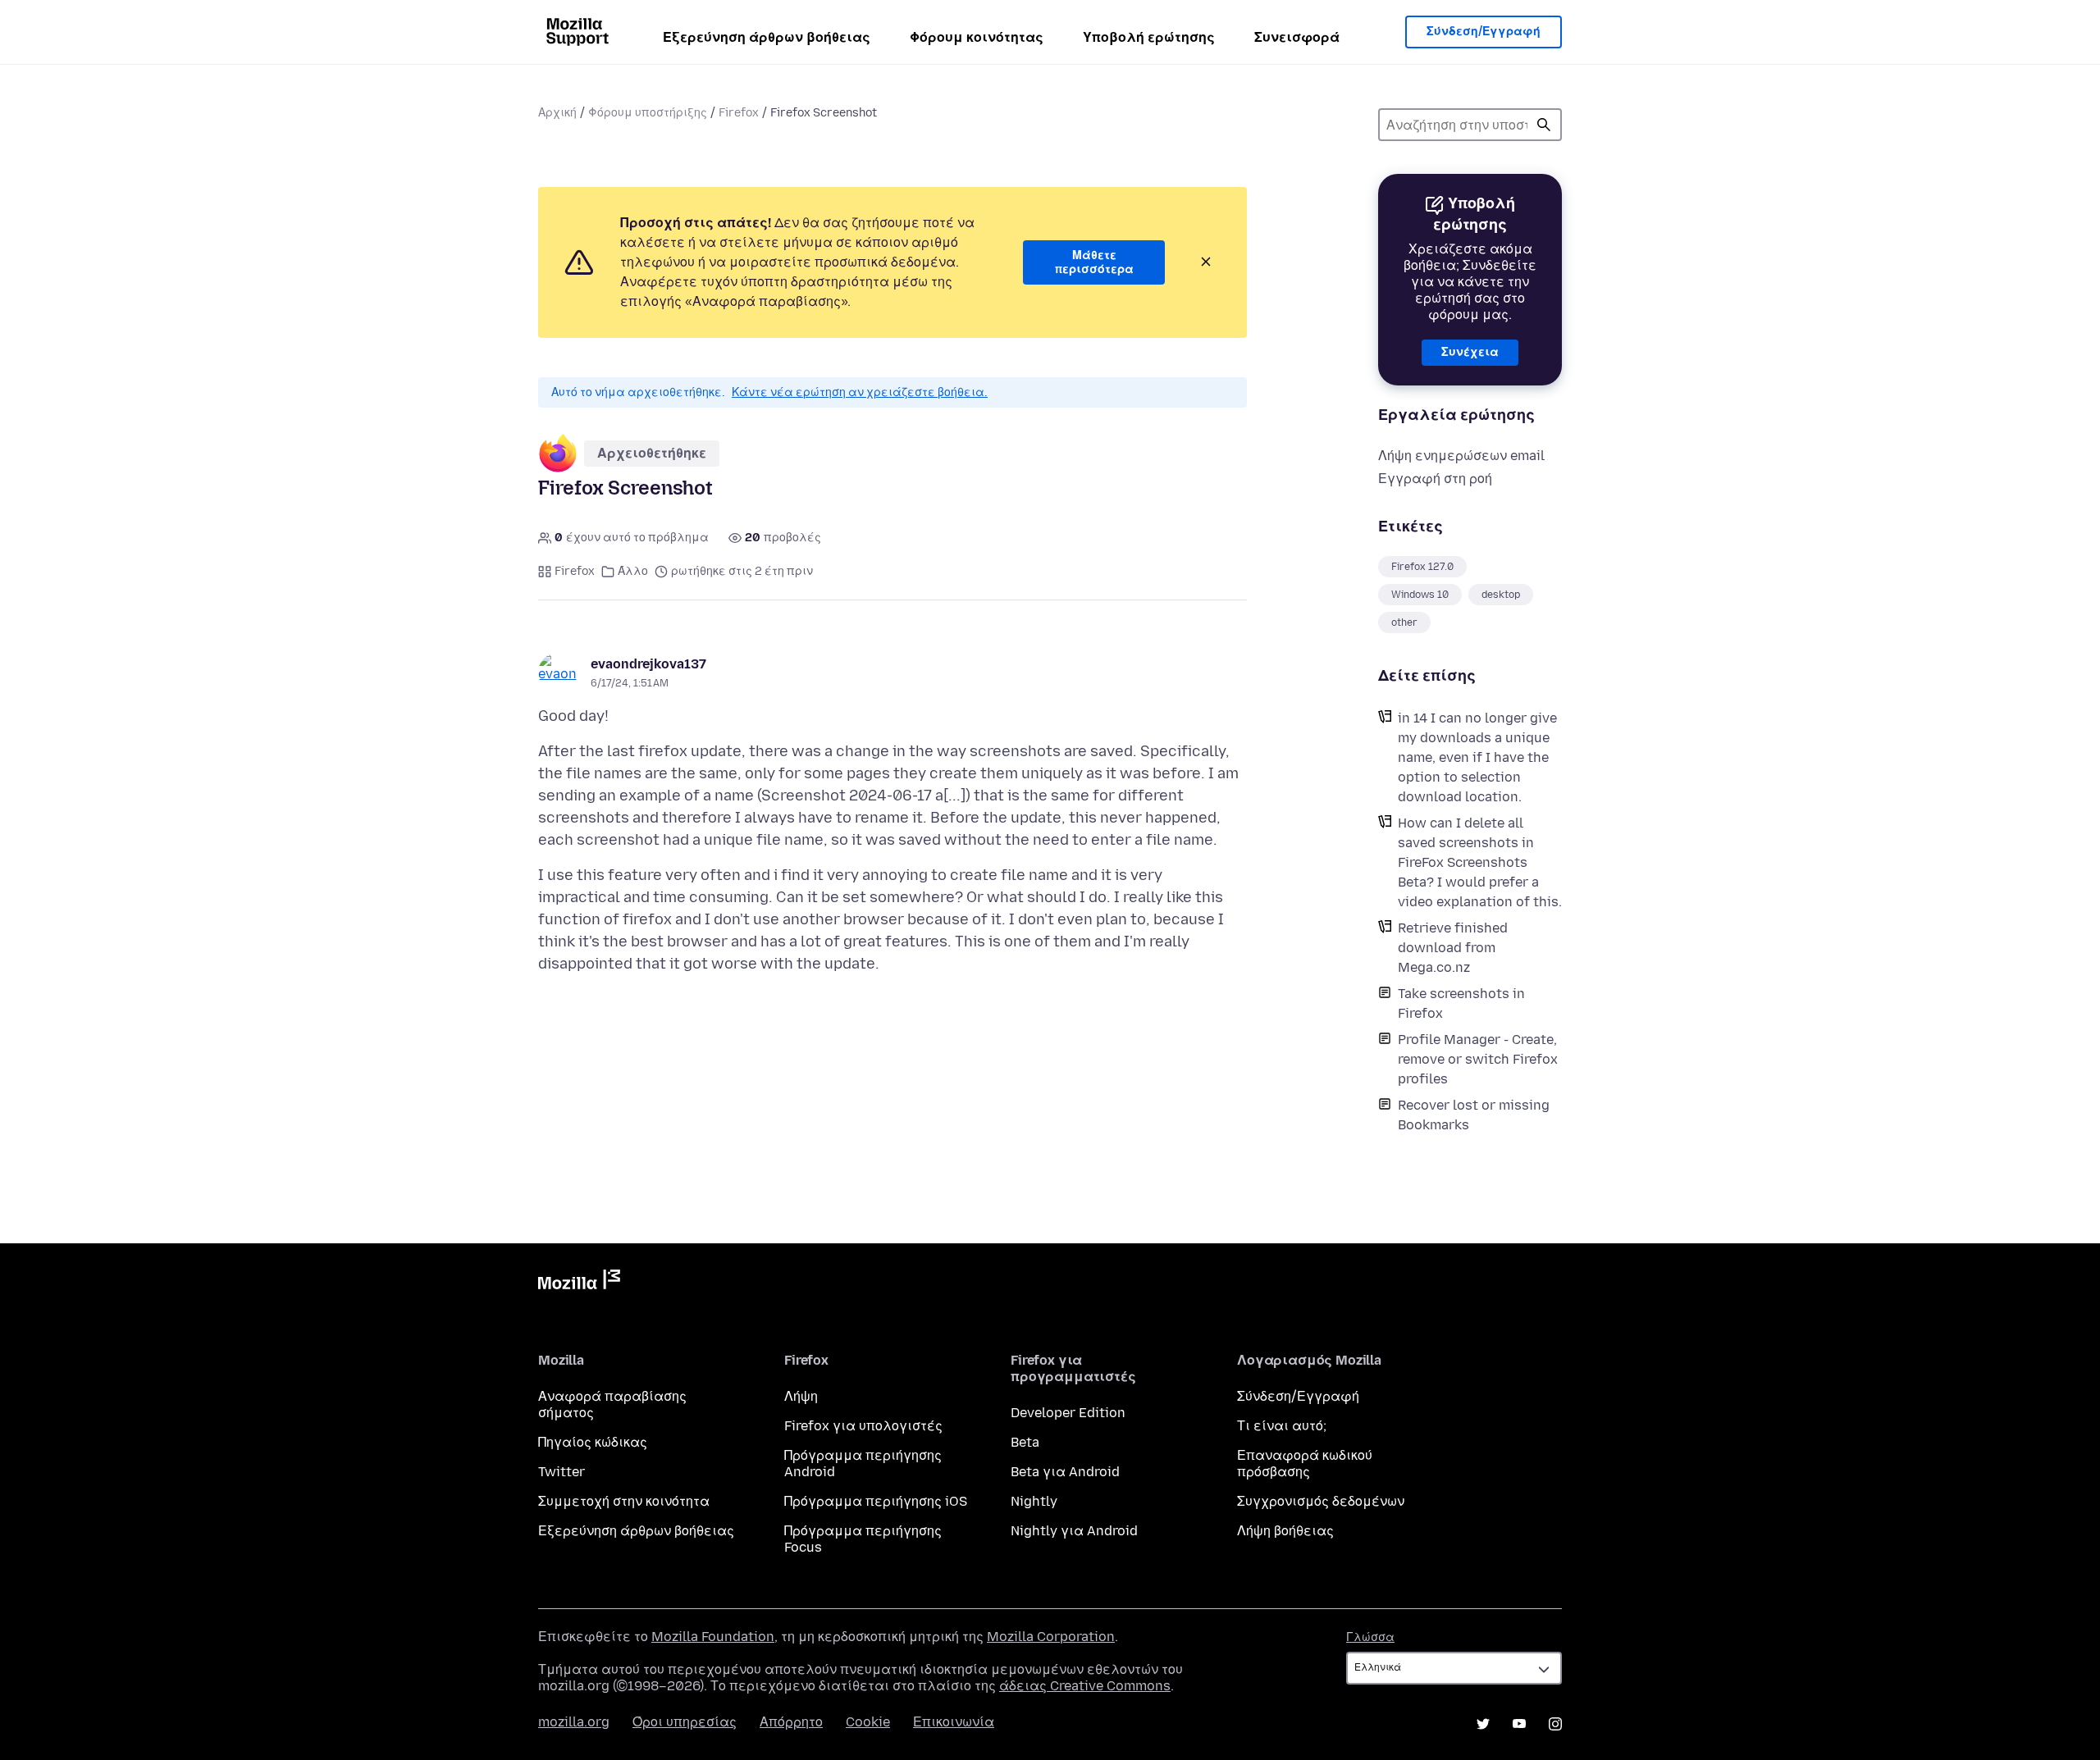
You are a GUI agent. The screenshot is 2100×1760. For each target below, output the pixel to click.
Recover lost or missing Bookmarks (1474, 1115)
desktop (1501, 595)
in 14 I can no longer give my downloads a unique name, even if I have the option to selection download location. (1477, 757)
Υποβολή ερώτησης (1149, 37)
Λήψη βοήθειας (1285, 1531)
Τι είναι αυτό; (1282, 1426)
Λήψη (801, 1396)
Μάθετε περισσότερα (1094, 263)
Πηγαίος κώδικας (593, 1442)
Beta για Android (1065, 1472)
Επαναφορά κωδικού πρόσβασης (1305, 1464)
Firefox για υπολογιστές (863, 1426)
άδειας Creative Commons (1085, 1686)
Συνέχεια (1470, 352)
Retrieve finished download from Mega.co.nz (1453, 948)
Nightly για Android (1074, 1531)
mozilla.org (574, 1722)
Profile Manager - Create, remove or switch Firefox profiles (1478, 1059)
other (1404, 622)
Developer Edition (1068, 1413)
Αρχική (557, 113)
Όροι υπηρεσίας (685, 1722)
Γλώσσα (1370, 1637)
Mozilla (579, 1283)
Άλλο (633, 571)
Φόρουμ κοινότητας (977, 37)
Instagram (1555, 1724)
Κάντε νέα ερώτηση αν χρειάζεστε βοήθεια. (860, 392)
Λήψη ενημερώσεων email (1461, 456)
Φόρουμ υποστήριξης (648, 113)
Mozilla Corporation (1051, 1637)
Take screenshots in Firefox (1461, 1003)
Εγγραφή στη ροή (1435, 479)
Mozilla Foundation (713, 1637)
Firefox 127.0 (1422, 567)
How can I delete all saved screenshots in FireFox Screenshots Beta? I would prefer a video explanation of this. (1480, 862)
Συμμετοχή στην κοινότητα (624, 1501)
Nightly (1034, 1501)
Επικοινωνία (954, 1722)
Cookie (868, 1722)
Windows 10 (1420, 595)
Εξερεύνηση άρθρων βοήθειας (767, 37)
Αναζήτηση (1544, 125)
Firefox (739, 113)
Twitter (562, 1472)
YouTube (1519, 1724)
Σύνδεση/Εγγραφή (1484, 32)
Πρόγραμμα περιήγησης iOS (876, 1501)
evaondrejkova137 (648, 664)
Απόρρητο (791, 1722)
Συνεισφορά (1297, 37)
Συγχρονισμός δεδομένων (1321, 1501)
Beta (1025, 1442)
